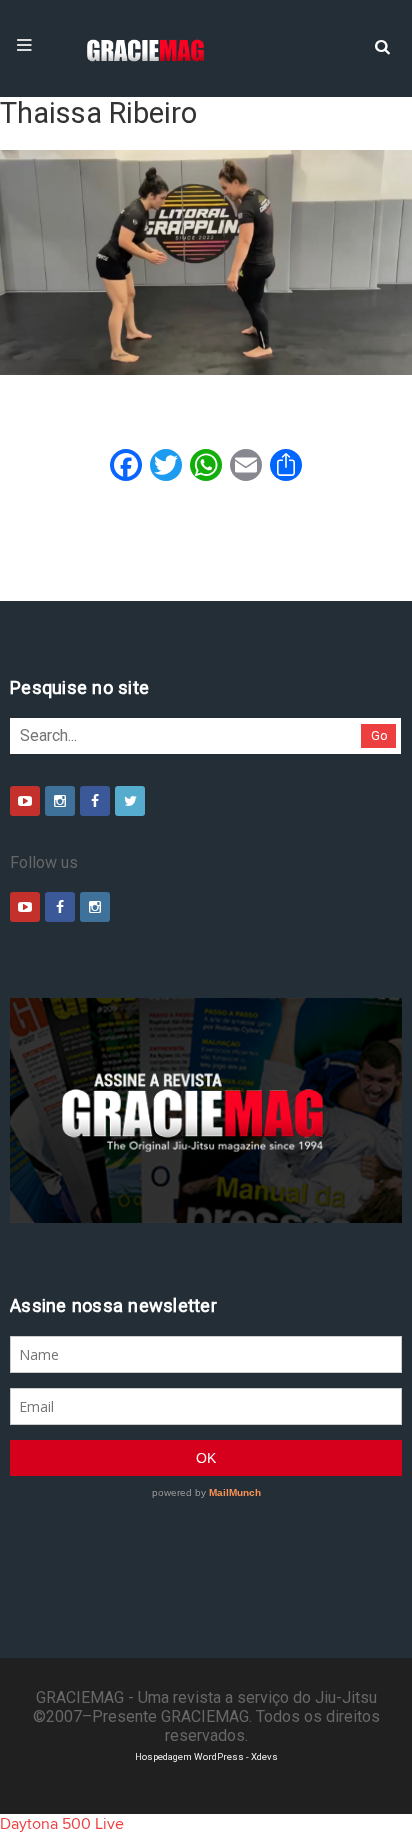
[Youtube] (25, 801)
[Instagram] (60, 801)
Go (379, 735)
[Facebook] (95, 801)
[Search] (382, 45)
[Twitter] (130, 801)
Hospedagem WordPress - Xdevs (206, 1756)
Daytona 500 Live (62, 1824)
